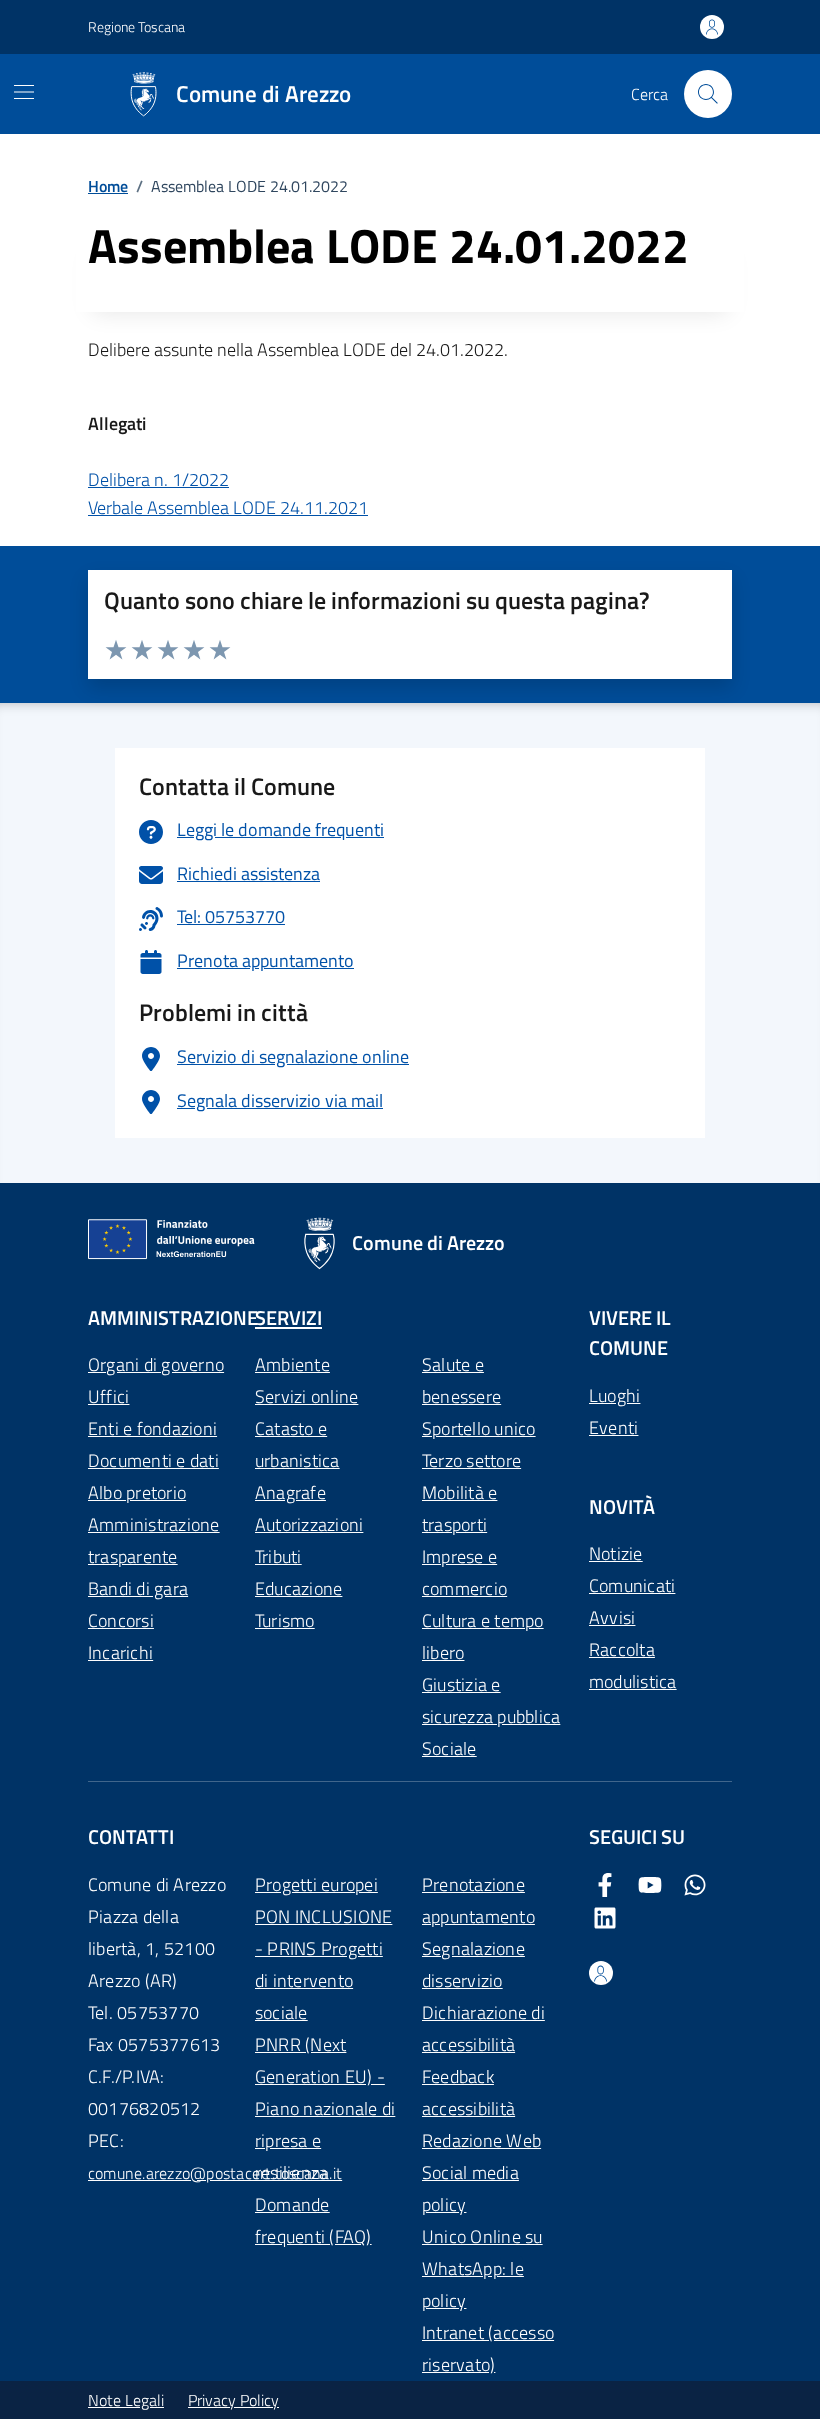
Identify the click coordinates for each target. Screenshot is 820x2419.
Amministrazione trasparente (154, 1540)
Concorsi (121, 1620)
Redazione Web (481, 2140)
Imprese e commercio (464, 1572)
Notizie (616, 1553)
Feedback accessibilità (468, 2092)
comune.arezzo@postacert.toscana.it (215, 2173)
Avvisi (612, 1617)
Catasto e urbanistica (297, 1444)
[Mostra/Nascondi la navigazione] (24, 92)
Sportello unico (479, 1428)
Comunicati (632, 1585)
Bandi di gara (138, 1588)
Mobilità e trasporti (459, 1508)
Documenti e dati (153, 1460)
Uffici (108, 1396)
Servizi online (306, 1396)
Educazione (298, 1588)
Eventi (613, 1427)
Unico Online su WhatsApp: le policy (482, 2268)
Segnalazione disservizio (473, 1964)
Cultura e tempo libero (483, 1636)
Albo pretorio (137, 1492)
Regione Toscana (136, 26)
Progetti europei (316, 1884)
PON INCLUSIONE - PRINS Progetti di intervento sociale (323, 1964)
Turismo (285, 1620)
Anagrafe (290, 1492)
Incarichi (120, 1652)
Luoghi (614, 1395)
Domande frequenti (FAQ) (313, 2220)
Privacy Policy (233, 2400)
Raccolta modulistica (633, 1665)
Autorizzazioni (309, 1524)
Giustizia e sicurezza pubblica (491, 1700)
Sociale (449, 1748)
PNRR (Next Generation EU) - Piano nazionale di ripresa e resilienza (325, 2108)
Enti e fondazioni (152, 1428)
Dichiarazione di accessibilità (483, 2028)
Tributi (278, 1556)
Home (108, 186)
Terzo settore (471, 1460)
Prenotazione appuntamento (478, 1900)
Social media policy (470, 2188)
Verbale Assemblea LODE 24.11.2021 (228, 507)
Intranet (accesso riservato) (488, 2348)
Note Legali (126, 2400)
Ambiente (292, 1364)
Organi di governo (156, 1364)
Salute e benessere (461, 1380)
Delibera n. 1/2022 (158, 479)
